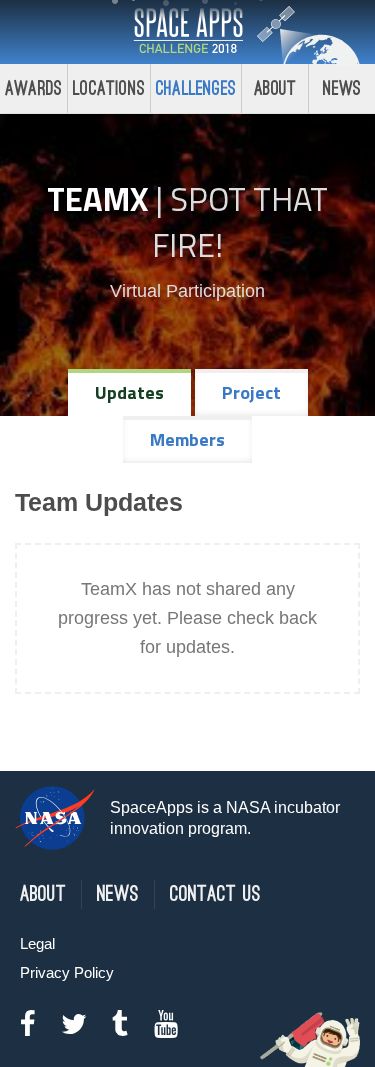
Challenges (196, 88)
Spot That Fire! (240, 222)
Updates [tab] (129, 392)
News (342, 88)
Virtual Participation (187, 291)
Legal (37, 943)
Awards (33, 88)
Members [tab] (187, 439)
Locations (109, 88)
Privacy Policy (67, 972)
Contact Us (215, 894)
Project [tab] (251, 392)
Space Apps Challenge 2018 (188, 32)
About (275, 88)
